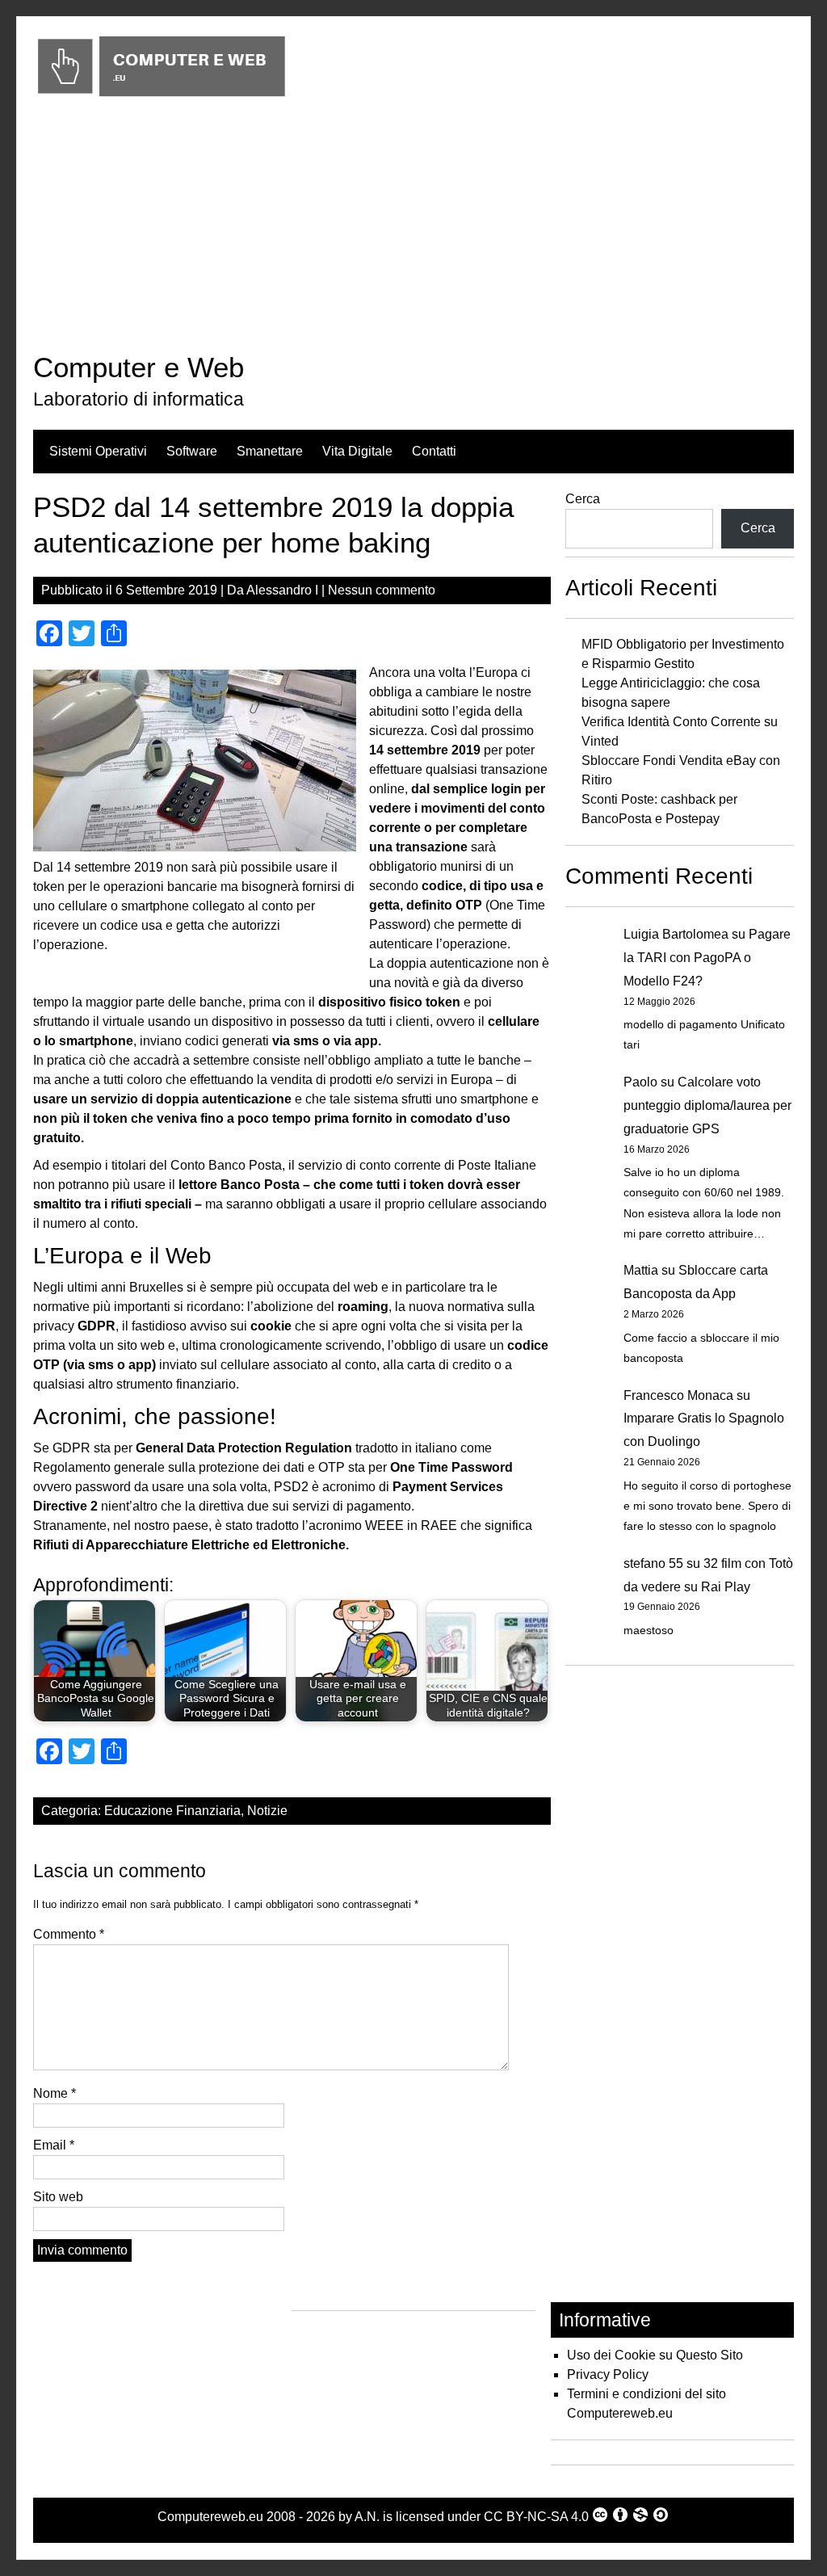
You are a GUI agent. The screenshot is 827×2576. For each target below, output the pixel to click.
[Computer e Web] (161, 97)
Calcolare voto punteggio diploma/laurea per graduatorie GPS (707, 1105)
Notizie (267, 1811)
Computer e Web (139, 367)
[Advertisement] (413, 229)
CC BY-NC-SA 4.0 (536, 2517)
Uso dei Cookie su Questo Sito (655, 2355)
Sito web (58, 2197)
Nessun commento (382, 590)
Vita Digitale (357, 451)
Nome (55, 2093)
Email (54, 2145)
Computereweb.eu (210, 2517)
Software (192, 451)
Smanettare (270, 451)
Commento (69, 1934)
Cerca (583, 499)
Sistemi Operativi (98, 451)
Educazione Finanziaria (172, 1811)
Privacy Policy (608, 2374)
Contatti (434, 451)
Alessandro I (282, 590)
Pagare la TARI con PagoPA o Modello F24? (707, 958)
